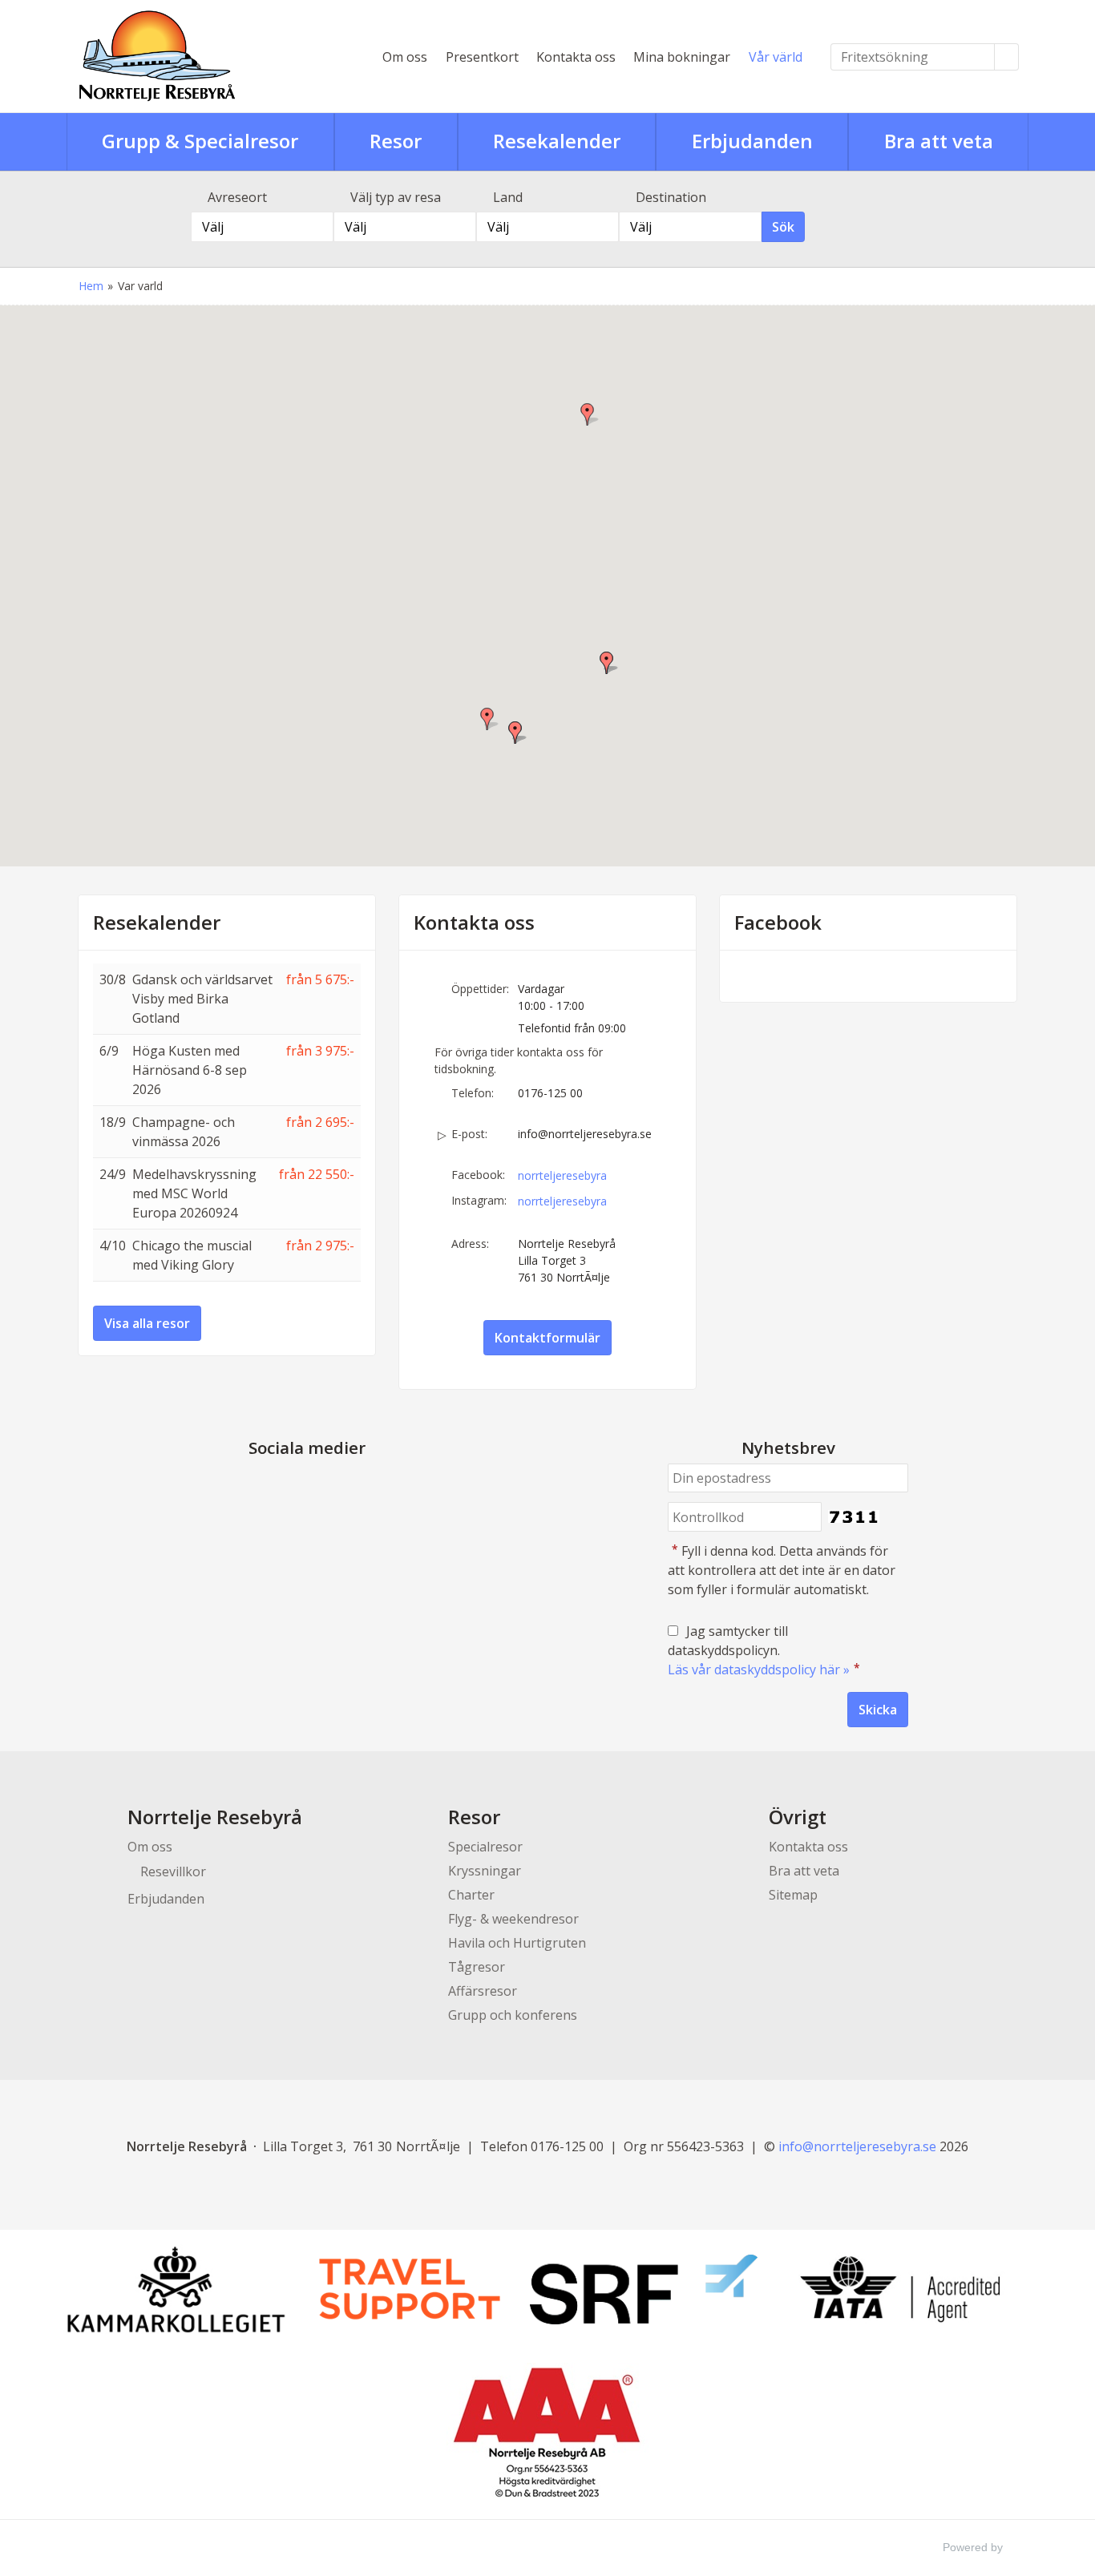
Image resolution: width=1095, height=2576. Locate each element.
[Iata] (900, 2289)
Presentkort (482, 57)
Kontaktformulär (547, 1338)
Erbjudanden (166, 1899)
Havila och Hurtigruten (517, 1943)
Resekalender (157, 923)
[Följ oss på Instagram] (323, 1486)
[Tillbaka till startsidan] (211, 56)
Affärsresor (483, 1991)
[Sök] (1007, 57)
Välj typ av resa (396, 197)
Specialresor (485, 1847)
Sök (783, 227)
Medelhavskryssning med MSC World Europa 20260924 (194, 1193)
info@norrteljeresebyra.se (585, 1134)
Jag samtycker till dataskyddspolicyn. (764, 1650)
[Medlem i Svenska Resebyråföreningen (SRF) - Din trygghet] (644, 2289)
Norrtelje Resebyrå (215, 1817)
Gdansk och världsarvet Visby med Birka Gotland (202, 999)
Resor (474, 1817)
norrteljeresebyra (562, 1175)
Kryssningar (485, 1871)
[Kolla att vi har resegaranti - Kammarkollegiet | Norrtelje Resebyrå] (176, 2289)
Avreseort (237, 197)
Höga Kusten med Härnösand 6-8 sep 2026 (190, 1070)
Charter (471, 1895)
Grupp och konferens (513, 2015)
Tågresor (477, 1967)
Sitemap (793, 1895)
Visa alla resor (147, 1323)
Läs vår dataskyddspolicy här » (759, 1670)
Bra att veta (804, 1871)
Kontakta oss (576, 57)
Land (508, 197)
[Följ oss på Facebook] (291, 1486)
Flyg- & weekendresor (513, 1919)
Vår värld (776, 57)
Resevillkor (173, 1871)
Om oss (405, 57)
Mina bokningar (682, 57)
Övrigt (798, 1817)
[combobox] (262, 227)
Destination (671, 197)
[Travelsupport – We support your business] (410, 2289)
